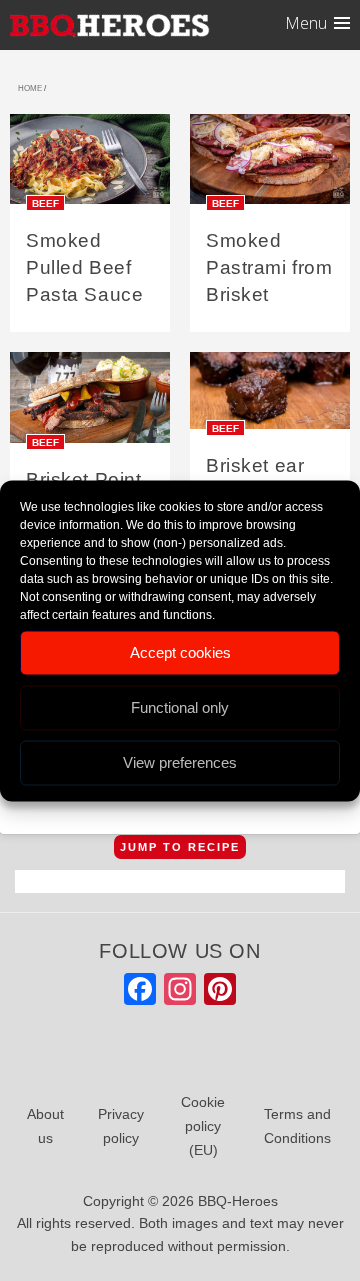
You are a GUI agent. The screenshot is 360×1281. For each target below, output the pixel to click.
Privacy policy (121, 1126)
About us (45, 1126)
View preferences (180, 762)
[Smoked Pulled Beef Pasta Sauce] (90, 165)
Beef (45, 203)
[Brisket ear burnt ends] (270, 397)
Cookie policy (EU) (203, 1126)
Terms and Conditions (297, 1126)
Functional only (180, 707)
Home (30, 88)
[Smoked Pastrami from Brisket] (270, 165)
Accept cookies (180, 652)
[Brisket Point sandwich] (90, 404)
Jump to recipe (180, 847)
